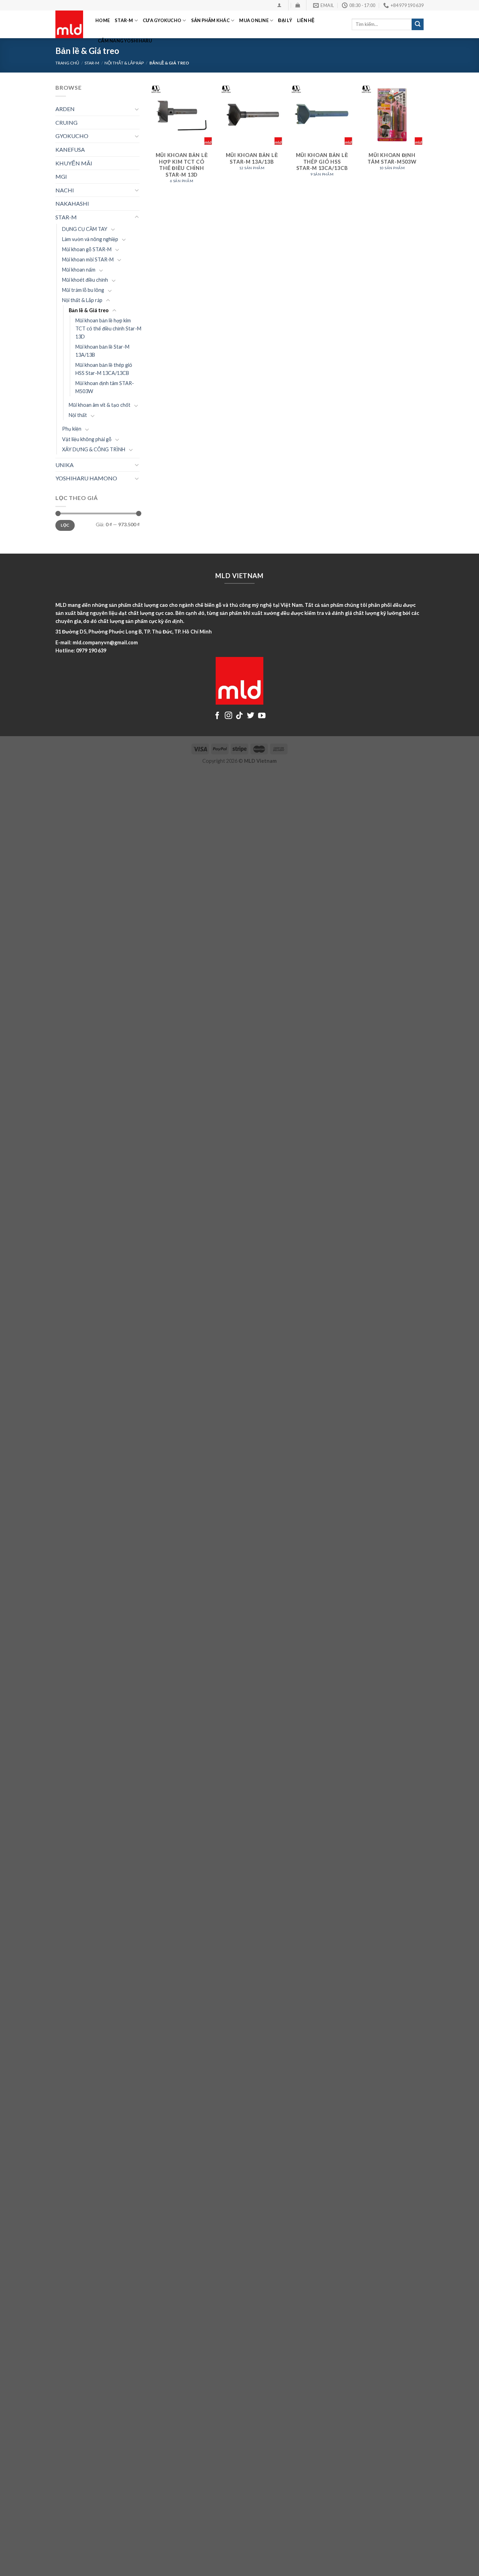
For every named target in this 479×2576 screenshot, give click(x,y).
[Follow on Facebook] (217, 716)
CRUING (66, 122)
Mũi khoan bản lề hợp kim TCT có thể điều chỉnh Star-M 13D (108, 328)
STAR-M (124, 20)
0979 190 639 (91, 650)
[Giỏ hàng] (298, 5)
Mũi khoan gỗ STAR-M (87, 249)
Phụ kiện (72, 429)
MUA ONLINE (254, 20)
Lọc (65, 525)
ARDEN (65, 109)
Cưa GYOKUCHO (162, 20)
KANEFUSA (70, 149)
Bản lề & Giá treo (89, 310)
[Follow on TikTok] (239, 716)
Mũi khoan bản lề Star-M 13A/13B (102, 351)
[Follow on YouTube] (262, 716)
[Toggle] (137, 109)
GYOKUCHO (72, 136)
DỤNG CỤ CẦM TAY (85, 229)
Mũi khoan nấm (79, 270)
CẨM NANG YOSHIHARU (125, 41)
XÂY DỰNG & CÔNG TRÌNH (94, 449)
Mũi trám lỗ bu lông (83, 290)
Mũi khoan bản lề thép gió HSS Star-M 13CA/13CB (104, 369)
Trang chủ (67, 63)
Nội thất (78, 415)
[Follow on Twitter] (251, 716)
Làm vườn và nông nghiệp (90, 239)
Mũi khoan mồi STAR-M (88, 259)
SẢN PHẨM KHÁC (210, 20)
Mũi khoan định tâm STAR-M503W (105, 387)
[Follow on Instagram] (228, 716)
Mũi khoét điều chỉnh (85, 280)
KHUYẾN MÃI (74, 163)
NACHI (65, 190)
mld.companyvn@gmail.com (105, 642)
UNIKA (65, 465)
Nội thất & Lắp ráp (124, 63)
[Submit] (418, 25)
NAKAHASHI (72, 203)
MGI (61, 176)
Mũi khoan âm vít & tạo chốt (100, 405)
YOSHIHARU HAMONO (86, 478)
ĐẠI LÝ (285, 20)
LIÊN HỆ (306, 20)
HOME (103, 20)
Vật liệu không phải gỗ (87, 439)
